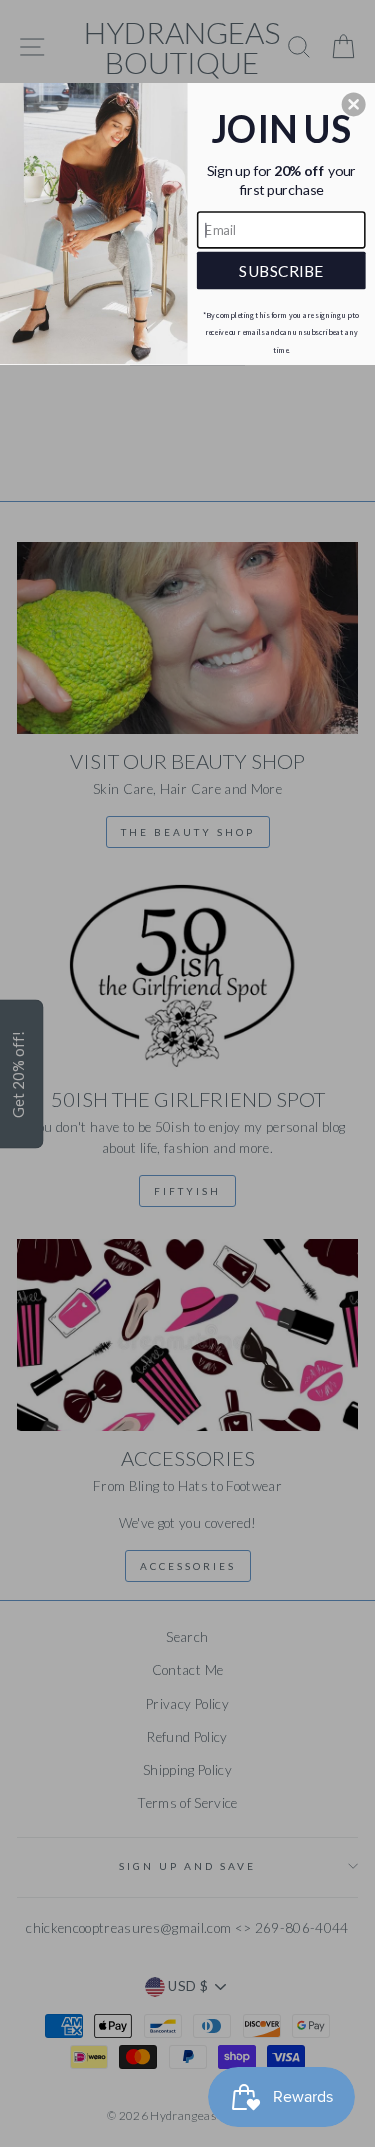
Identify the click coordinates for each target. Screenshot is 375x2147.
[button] (354, 104)
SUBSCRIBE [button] (281, 269)
